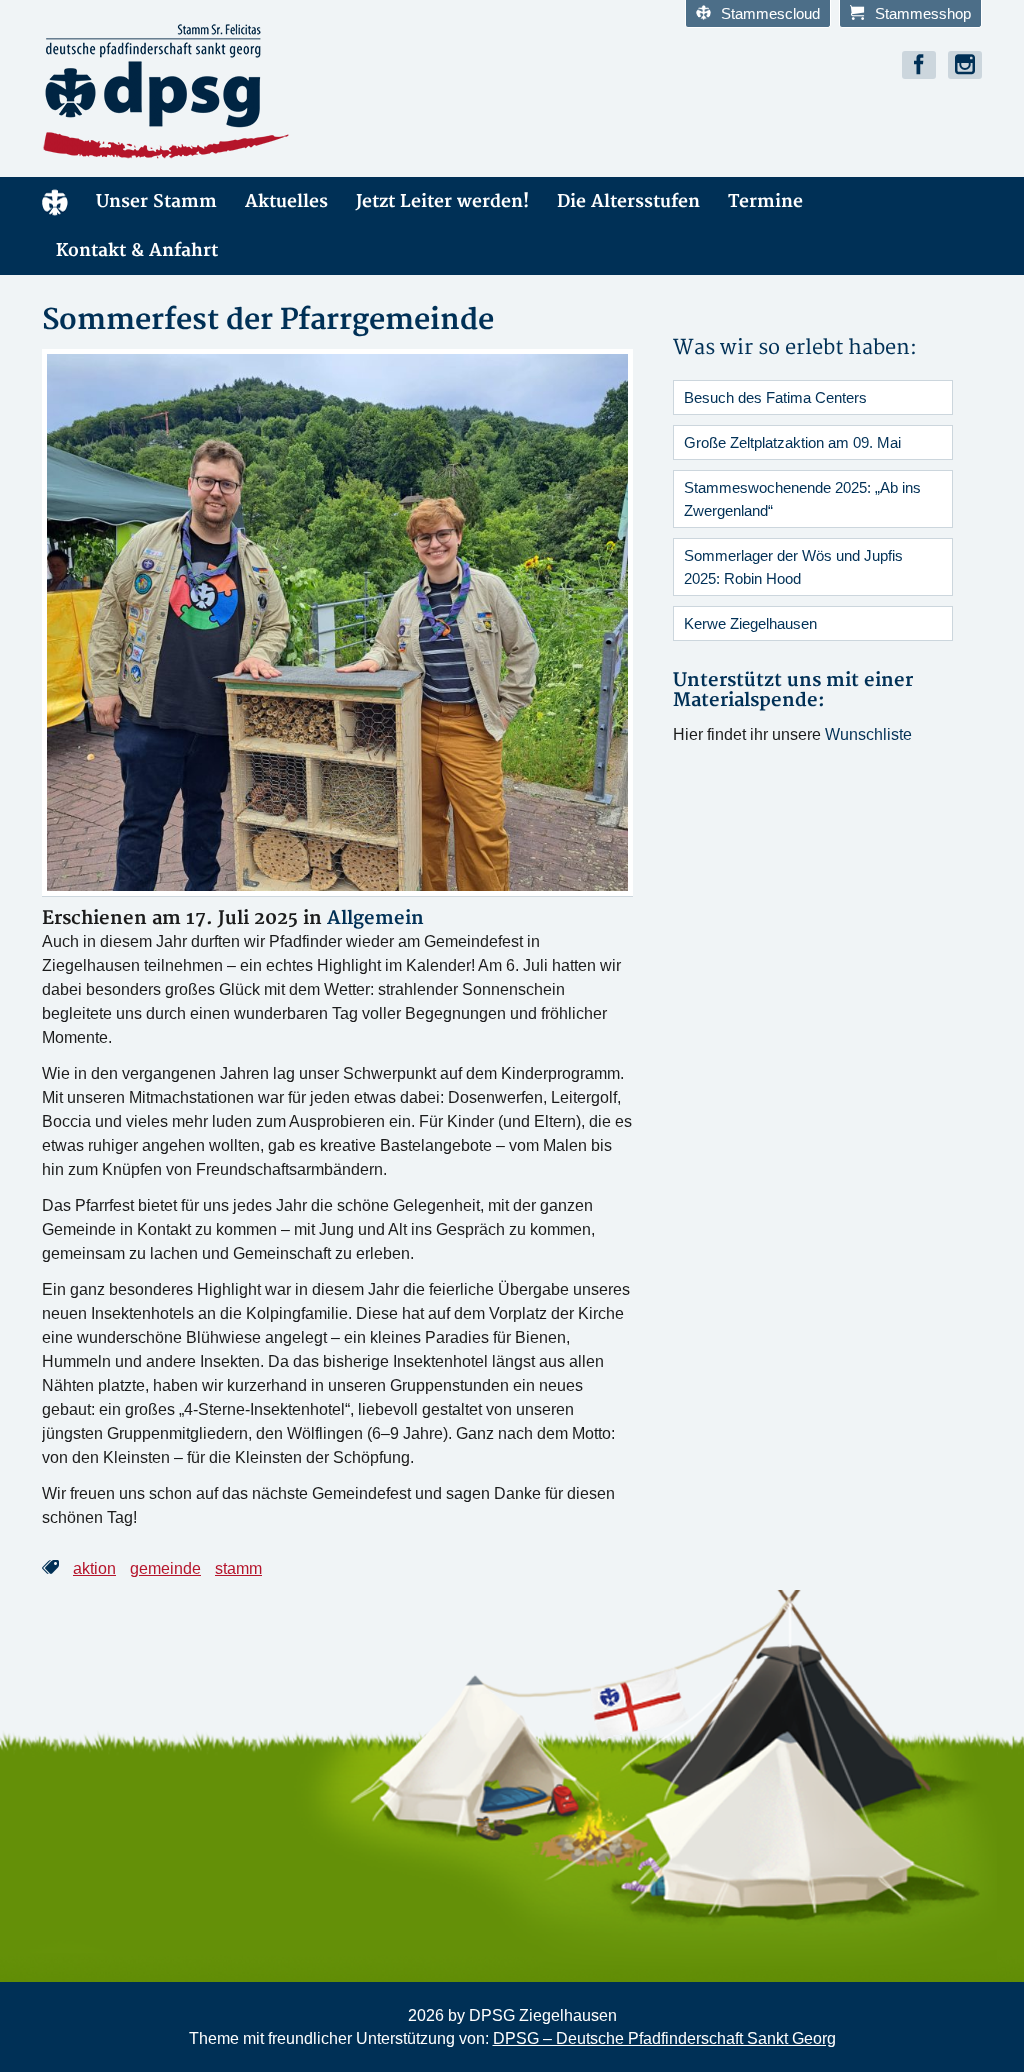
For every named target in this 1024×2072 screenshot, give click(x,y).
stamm (238, 1568)
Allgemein (375, 918)
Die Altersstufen (628, 201)
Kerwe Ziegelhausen (750, 623)
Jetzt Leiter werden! (442, 201)
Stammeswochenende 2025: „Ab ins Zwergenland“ (802, 499)
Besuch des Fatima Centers (775, 397)
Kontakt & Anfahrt (137, 250)
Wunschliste (868, 734)
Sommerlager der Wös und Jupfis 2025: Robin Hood (793, 567)
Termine (765, 201)
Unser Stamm (156, 201)
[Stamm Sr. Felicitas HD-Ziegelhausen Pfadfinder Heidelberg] (269, 92)
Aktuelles (286, 201)
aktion (94, 1568)
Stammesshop (923, 13)
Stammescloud (770, 13)
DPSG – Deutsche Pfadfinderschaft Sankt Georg (664, 2038)
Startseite (55, 201)
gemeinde (165, 1568)
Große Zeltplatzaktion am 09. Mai (792, 442)
